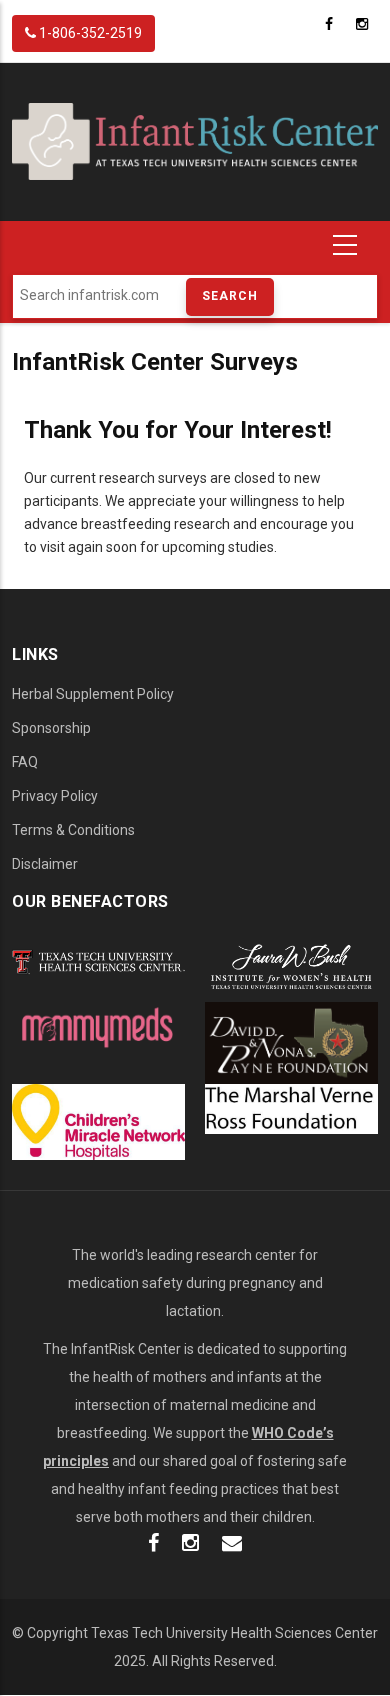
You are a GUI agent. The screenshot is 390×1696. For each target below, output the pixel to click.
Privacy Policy (55, 796)
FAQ (25, 762)
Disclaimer (45, 864)
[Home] (195, 141)
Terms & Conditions (73, 830)
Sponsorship (51, 728)
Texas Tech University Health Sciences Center (234, 1633)
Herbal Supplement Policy (93, 694)
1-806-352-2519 (89, 33)
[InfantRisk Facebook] (153, 1545)
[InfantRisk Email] (232, 1545)
